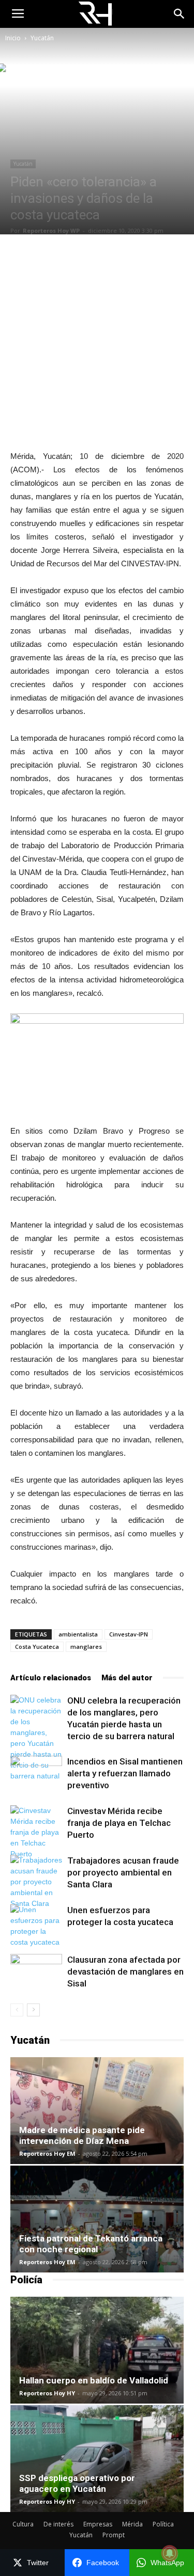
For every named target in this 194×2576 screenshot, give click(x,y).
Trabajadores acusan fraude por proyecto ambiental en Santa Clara (123, 1872)
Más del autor (127, 1678)
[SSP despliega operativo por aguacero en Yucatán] (97, 2459)
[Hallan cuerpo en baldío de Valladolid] (97, 2350)
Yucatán (42, 38)
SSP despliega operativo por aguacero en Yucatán (77, 2483)
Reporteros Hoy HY (47, 2393)
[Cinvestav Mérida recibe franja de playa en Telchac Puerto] (36, 1832)
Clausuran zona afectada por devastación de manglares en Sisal (125, 1971)
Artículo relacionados (51, 1678)
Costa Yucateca (37, 1647)
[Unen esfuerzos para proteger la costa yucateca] (36, 1926)
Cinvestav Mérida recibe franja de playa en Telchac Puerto (119, 1823)
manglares (86, 1647)
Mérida (132, 2524)
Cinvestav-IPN (129, 1634)
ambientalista (78, 1634)
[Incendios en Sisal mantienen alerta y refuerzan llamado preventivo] (36, 1774)
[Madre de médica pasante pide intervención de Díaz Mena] (97, 2111)
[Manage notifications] (170, 2553)
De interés (58, 2524)
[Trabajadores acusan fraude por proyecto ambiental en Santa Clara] (36, 1882)
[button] (180, 14)
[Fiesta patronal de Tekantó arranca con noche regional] (97, 2219)
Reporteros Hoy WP (51, 230)
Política (163, 2524)
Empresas (98, 2524)
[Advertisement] (97, 342)
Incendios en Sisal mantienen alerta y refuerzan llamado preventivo (125, 1773)
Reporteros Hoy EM (47, 2153)
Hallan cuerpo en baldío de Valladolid (94, 2380)
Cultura (23, 2524)
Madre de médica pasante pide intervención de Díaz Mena (82, 2135)
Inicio (13, 38)
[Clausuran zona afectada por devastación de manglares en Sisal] (36, 1972)
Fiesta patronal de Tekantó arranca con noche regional (91, 2244)
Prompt (114, 2535)
